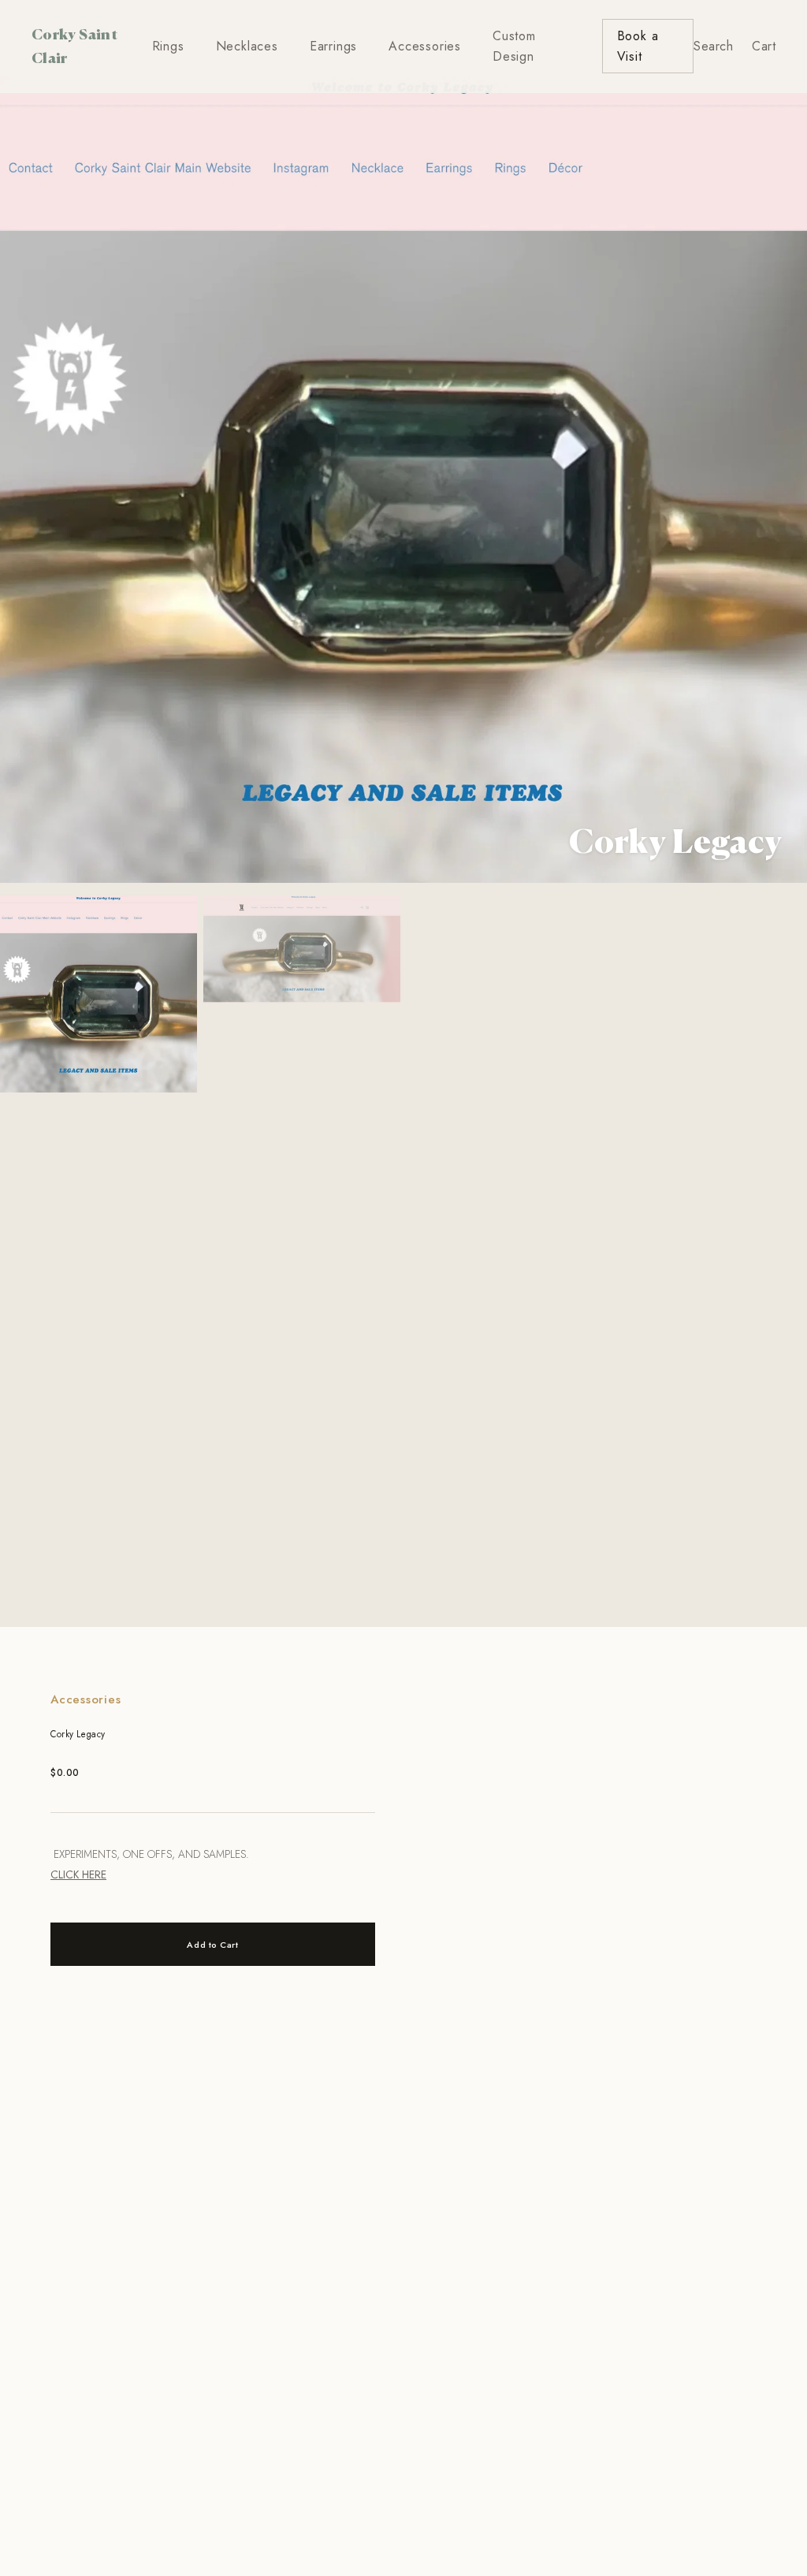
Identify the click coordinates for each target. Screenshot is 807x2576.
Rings (168, 46)
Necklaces (247, 46)
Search (713, 46)
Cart (764, 46)
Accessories (425, 46)
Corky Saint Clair (74, 45)
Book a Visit (638, 46)
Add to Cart (212, 1945)
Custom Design (514, 46)
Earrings (333, 46)
